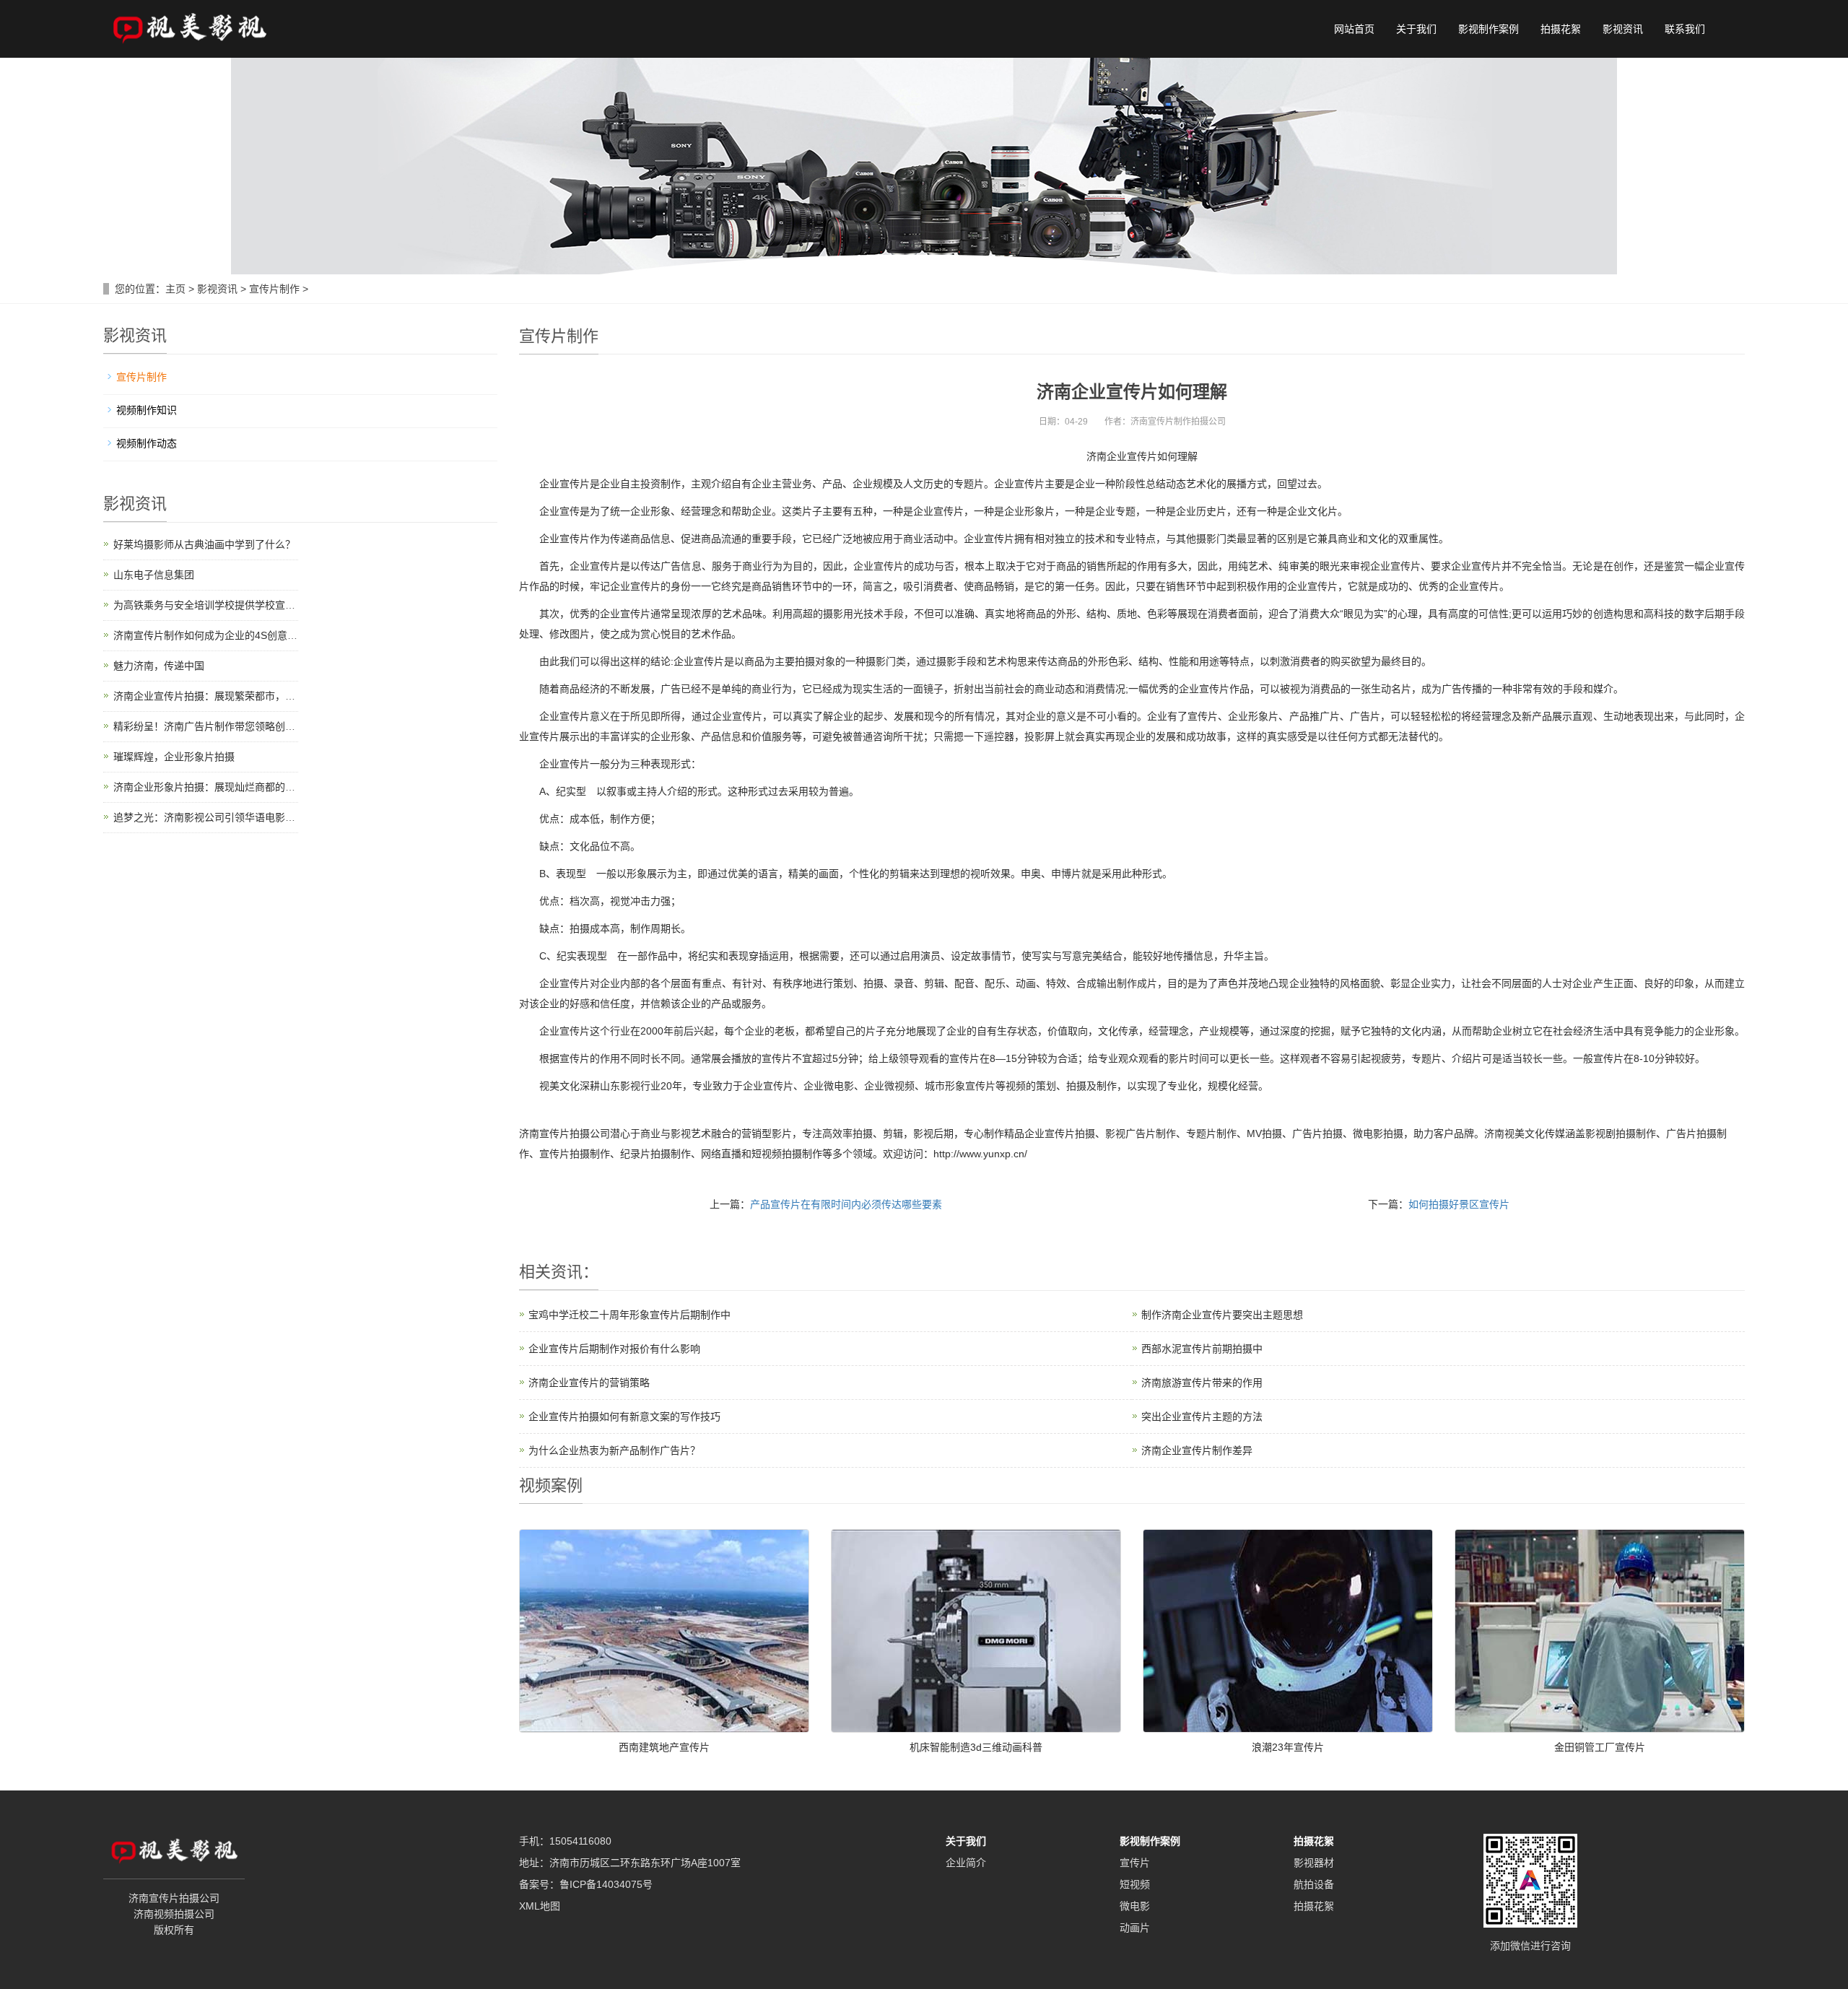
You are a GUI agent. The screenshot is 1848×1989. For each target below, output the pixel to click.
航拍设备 (1314, 1884)
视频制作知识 (147, 410)
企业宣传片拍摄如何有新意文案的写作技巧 (624, 1416)
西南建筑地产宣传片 (664, 1747)
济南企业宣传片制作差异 (1197, 1450)
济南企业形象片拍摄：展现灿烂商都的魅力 (209, 787)
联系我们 (1685, 29)
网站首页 (1354, 29)
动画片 (1135, 1928)
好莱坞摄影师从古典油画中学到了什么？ (204, 544)
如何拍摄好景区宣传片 (1459, 1204)
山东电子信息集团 (154, 575)
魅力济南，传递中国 (159, 666)
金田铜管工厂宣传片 (1600, 1747)
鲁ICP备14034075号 (606, 1884)
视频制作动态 (147, 443)
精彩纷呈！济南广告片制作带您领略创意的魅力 (219, 726)
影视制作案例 (1489, 29)
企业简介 (966, 1863)
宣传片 (1135, 1863)
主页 (175, 289)
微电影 (1135, 1906)
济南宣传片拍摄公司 (565, 1133)
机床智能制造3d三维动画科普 (976, 1747)
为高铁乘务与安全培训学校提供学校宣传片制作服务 (230, 605)
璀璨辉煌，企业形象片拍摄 (174, 757)
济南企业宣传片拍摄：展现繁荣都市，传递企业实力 (230, 696)
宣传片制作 (274, 289)
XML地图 (540, 1906)
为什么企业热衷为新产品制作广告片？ (614, 1450)
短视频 (1135, 1884)
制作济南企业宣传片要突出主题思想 (1222, 1315)
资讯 (567, 1272)
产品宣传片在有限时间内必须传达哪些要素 (846, 1204)
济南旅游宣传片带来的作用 (1202, 1383)
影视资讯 (1623, 29)
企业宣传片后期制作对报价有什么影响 (614, 1349)
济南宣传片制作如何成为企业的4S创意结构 (210, 635)
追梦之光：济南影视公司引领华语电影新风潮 (214, 817)
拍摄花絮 (1561, 29)
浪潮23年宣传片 (1288, 1747)
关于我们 (1416, 29)
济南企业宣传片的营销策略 (589, 1383)
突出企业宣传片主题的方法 (1202, 1416)
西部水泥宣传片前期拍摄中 (1202, 1349)
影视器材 (1314, 1863)
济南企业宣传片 (1122, 456)
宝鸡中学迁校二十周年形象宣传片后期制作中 (629, 1315)
